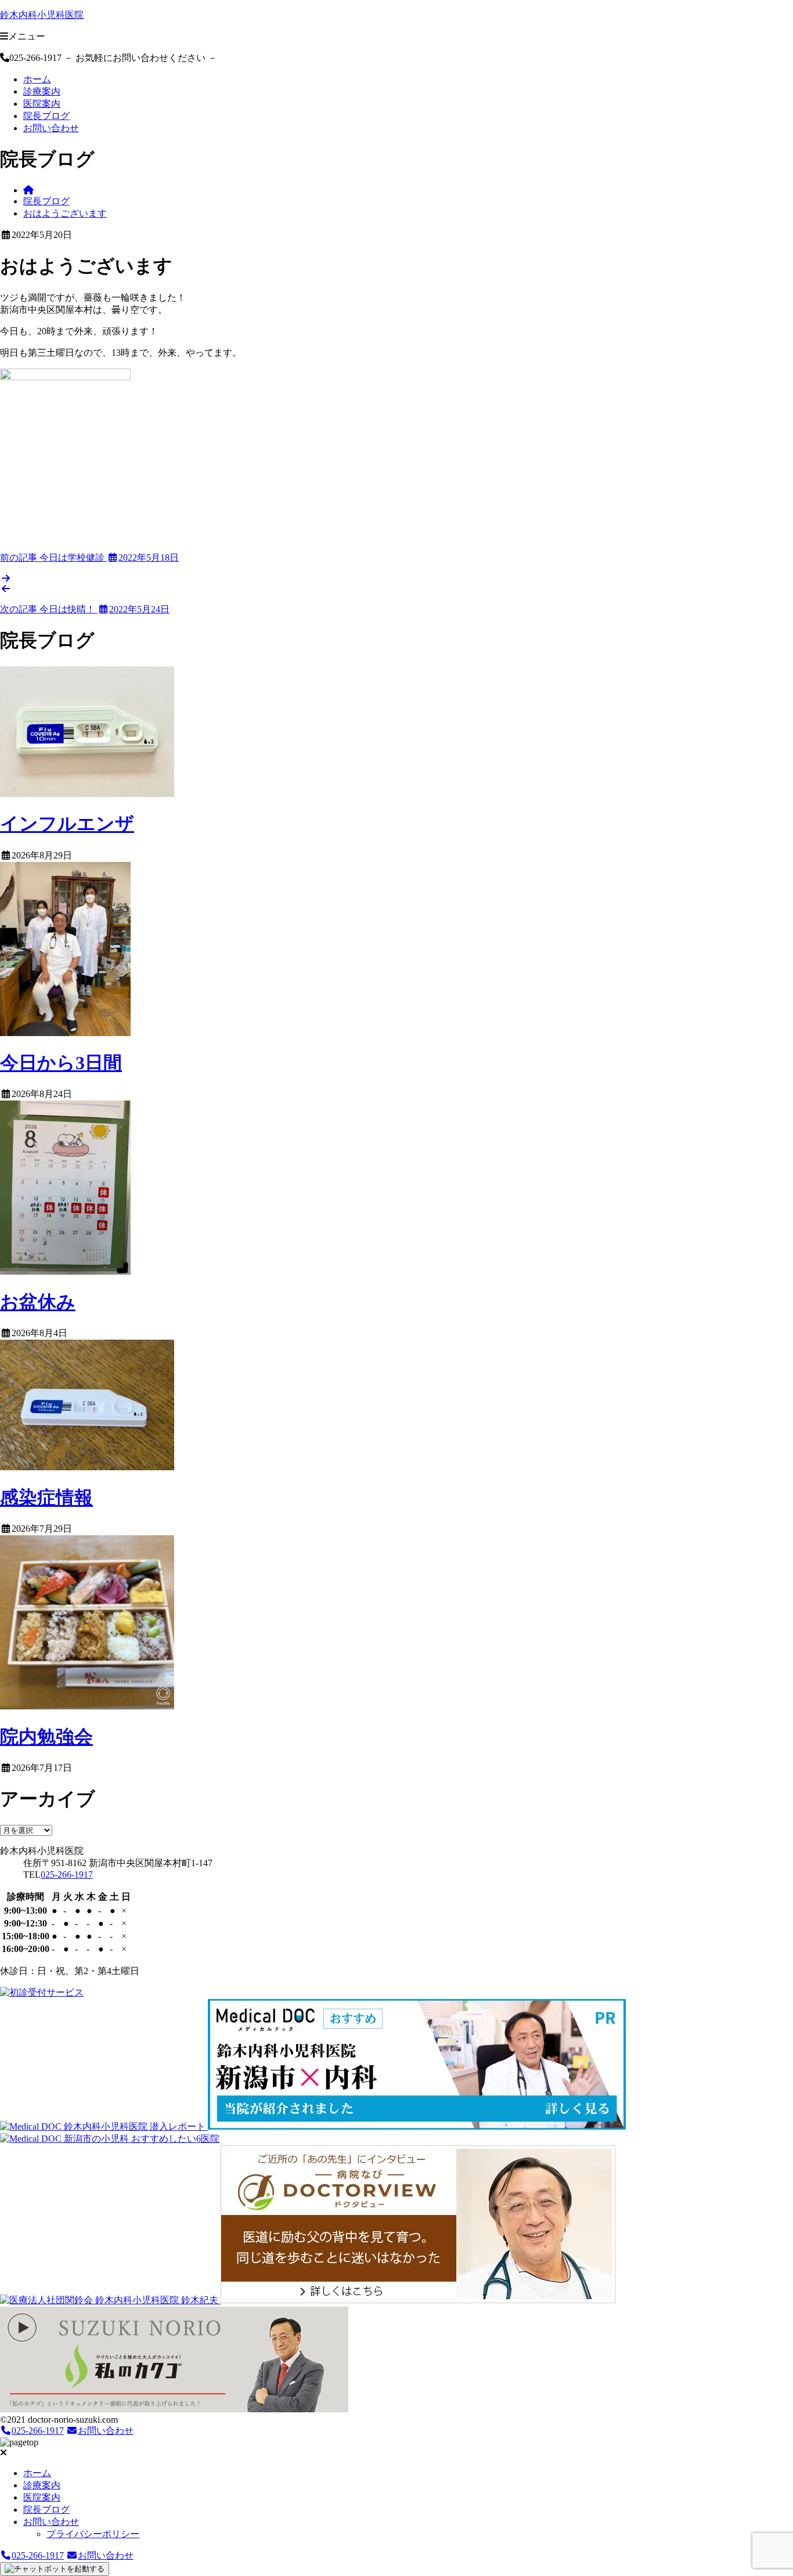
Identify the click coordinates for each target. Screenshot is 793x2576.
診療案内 (42, 91)
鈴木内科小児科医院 (42, 15)
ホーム (37, 79)
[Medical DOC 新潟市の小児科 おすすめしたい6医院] (110, 2139)
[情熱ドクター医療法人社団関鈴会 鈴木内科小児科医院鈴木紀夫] (110, 2300)
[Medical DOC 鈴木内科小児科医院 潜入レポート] (104, 2126)
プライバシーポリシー (93, 2534)
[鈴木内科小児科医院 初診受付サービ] (42, 1992)
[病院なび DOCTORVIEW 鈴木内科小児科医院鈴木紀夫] (418, 2300)
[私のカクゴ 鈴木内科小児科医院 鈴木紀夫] (174, 2409)
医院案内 (42, 104)
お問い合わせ (51, 128)
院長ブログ (46, 116)
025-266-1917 (67, 1875)
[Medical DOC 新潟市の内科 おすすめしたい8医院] (417, 2126)
